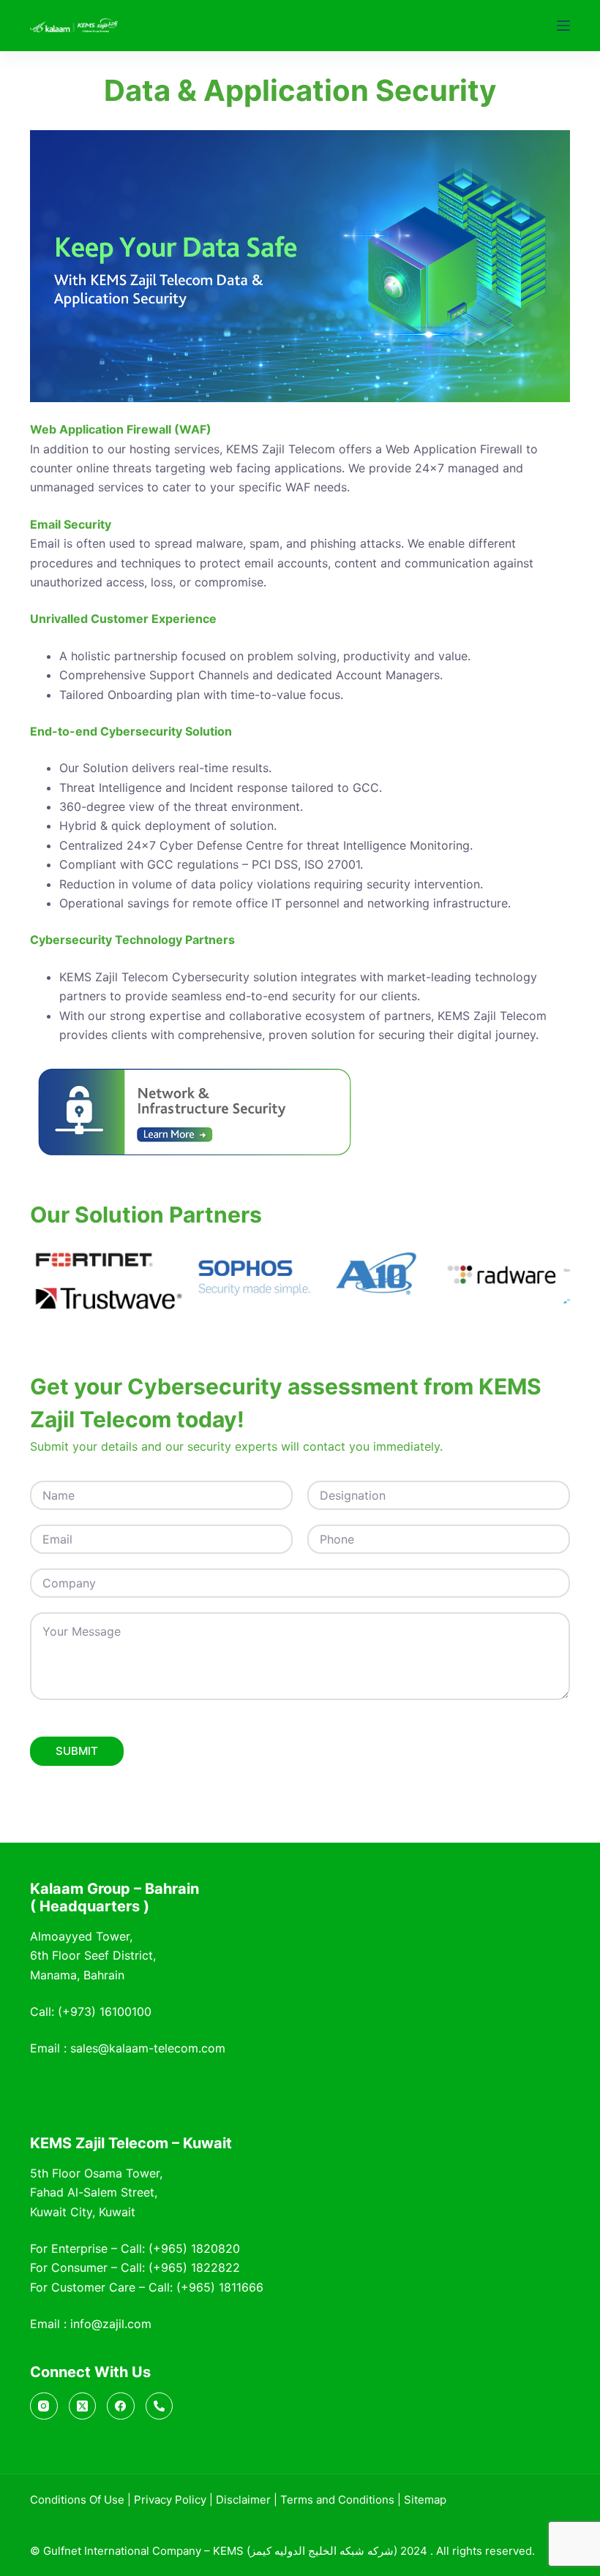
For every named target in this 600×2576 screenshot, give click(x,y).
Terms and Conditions (337, 2500)
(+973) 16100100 (105, 2012)
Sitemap (425, 2500)
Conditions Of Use (77, 2500)
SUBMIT (77, 1751)
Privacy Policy (170, 2500)
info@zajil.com (111, 2324)
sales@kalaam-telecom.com (148, 2048)
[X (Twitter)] (83, 2406)
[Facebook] (121, 2406)
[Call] (160, 2406)
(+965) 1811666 (220, 2287)
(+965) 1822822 (194, 2267)
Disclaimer (243, 2500)
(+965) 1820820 (194, 2248)
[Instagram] (44, 2406)
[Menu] (563, 26)
